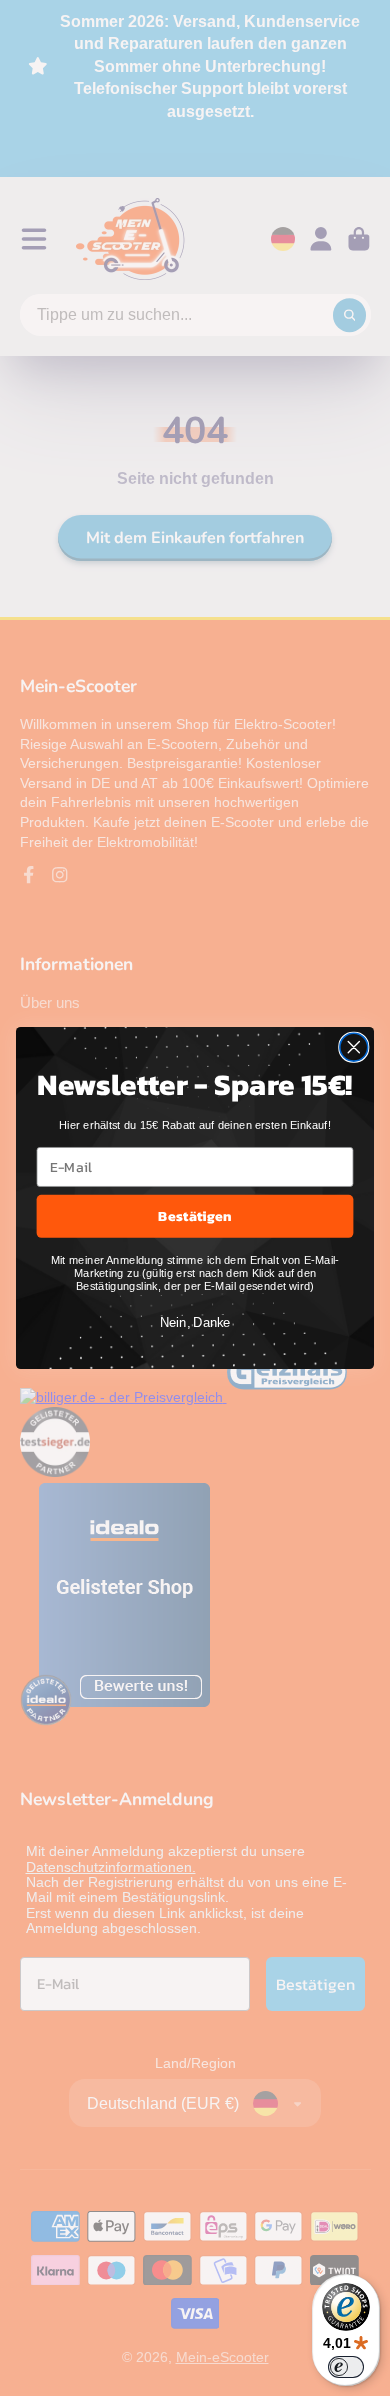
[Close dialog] (354, 1047)
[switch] (346, 2367)
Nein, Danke (195, 1323)
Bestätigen (194, 1215)
